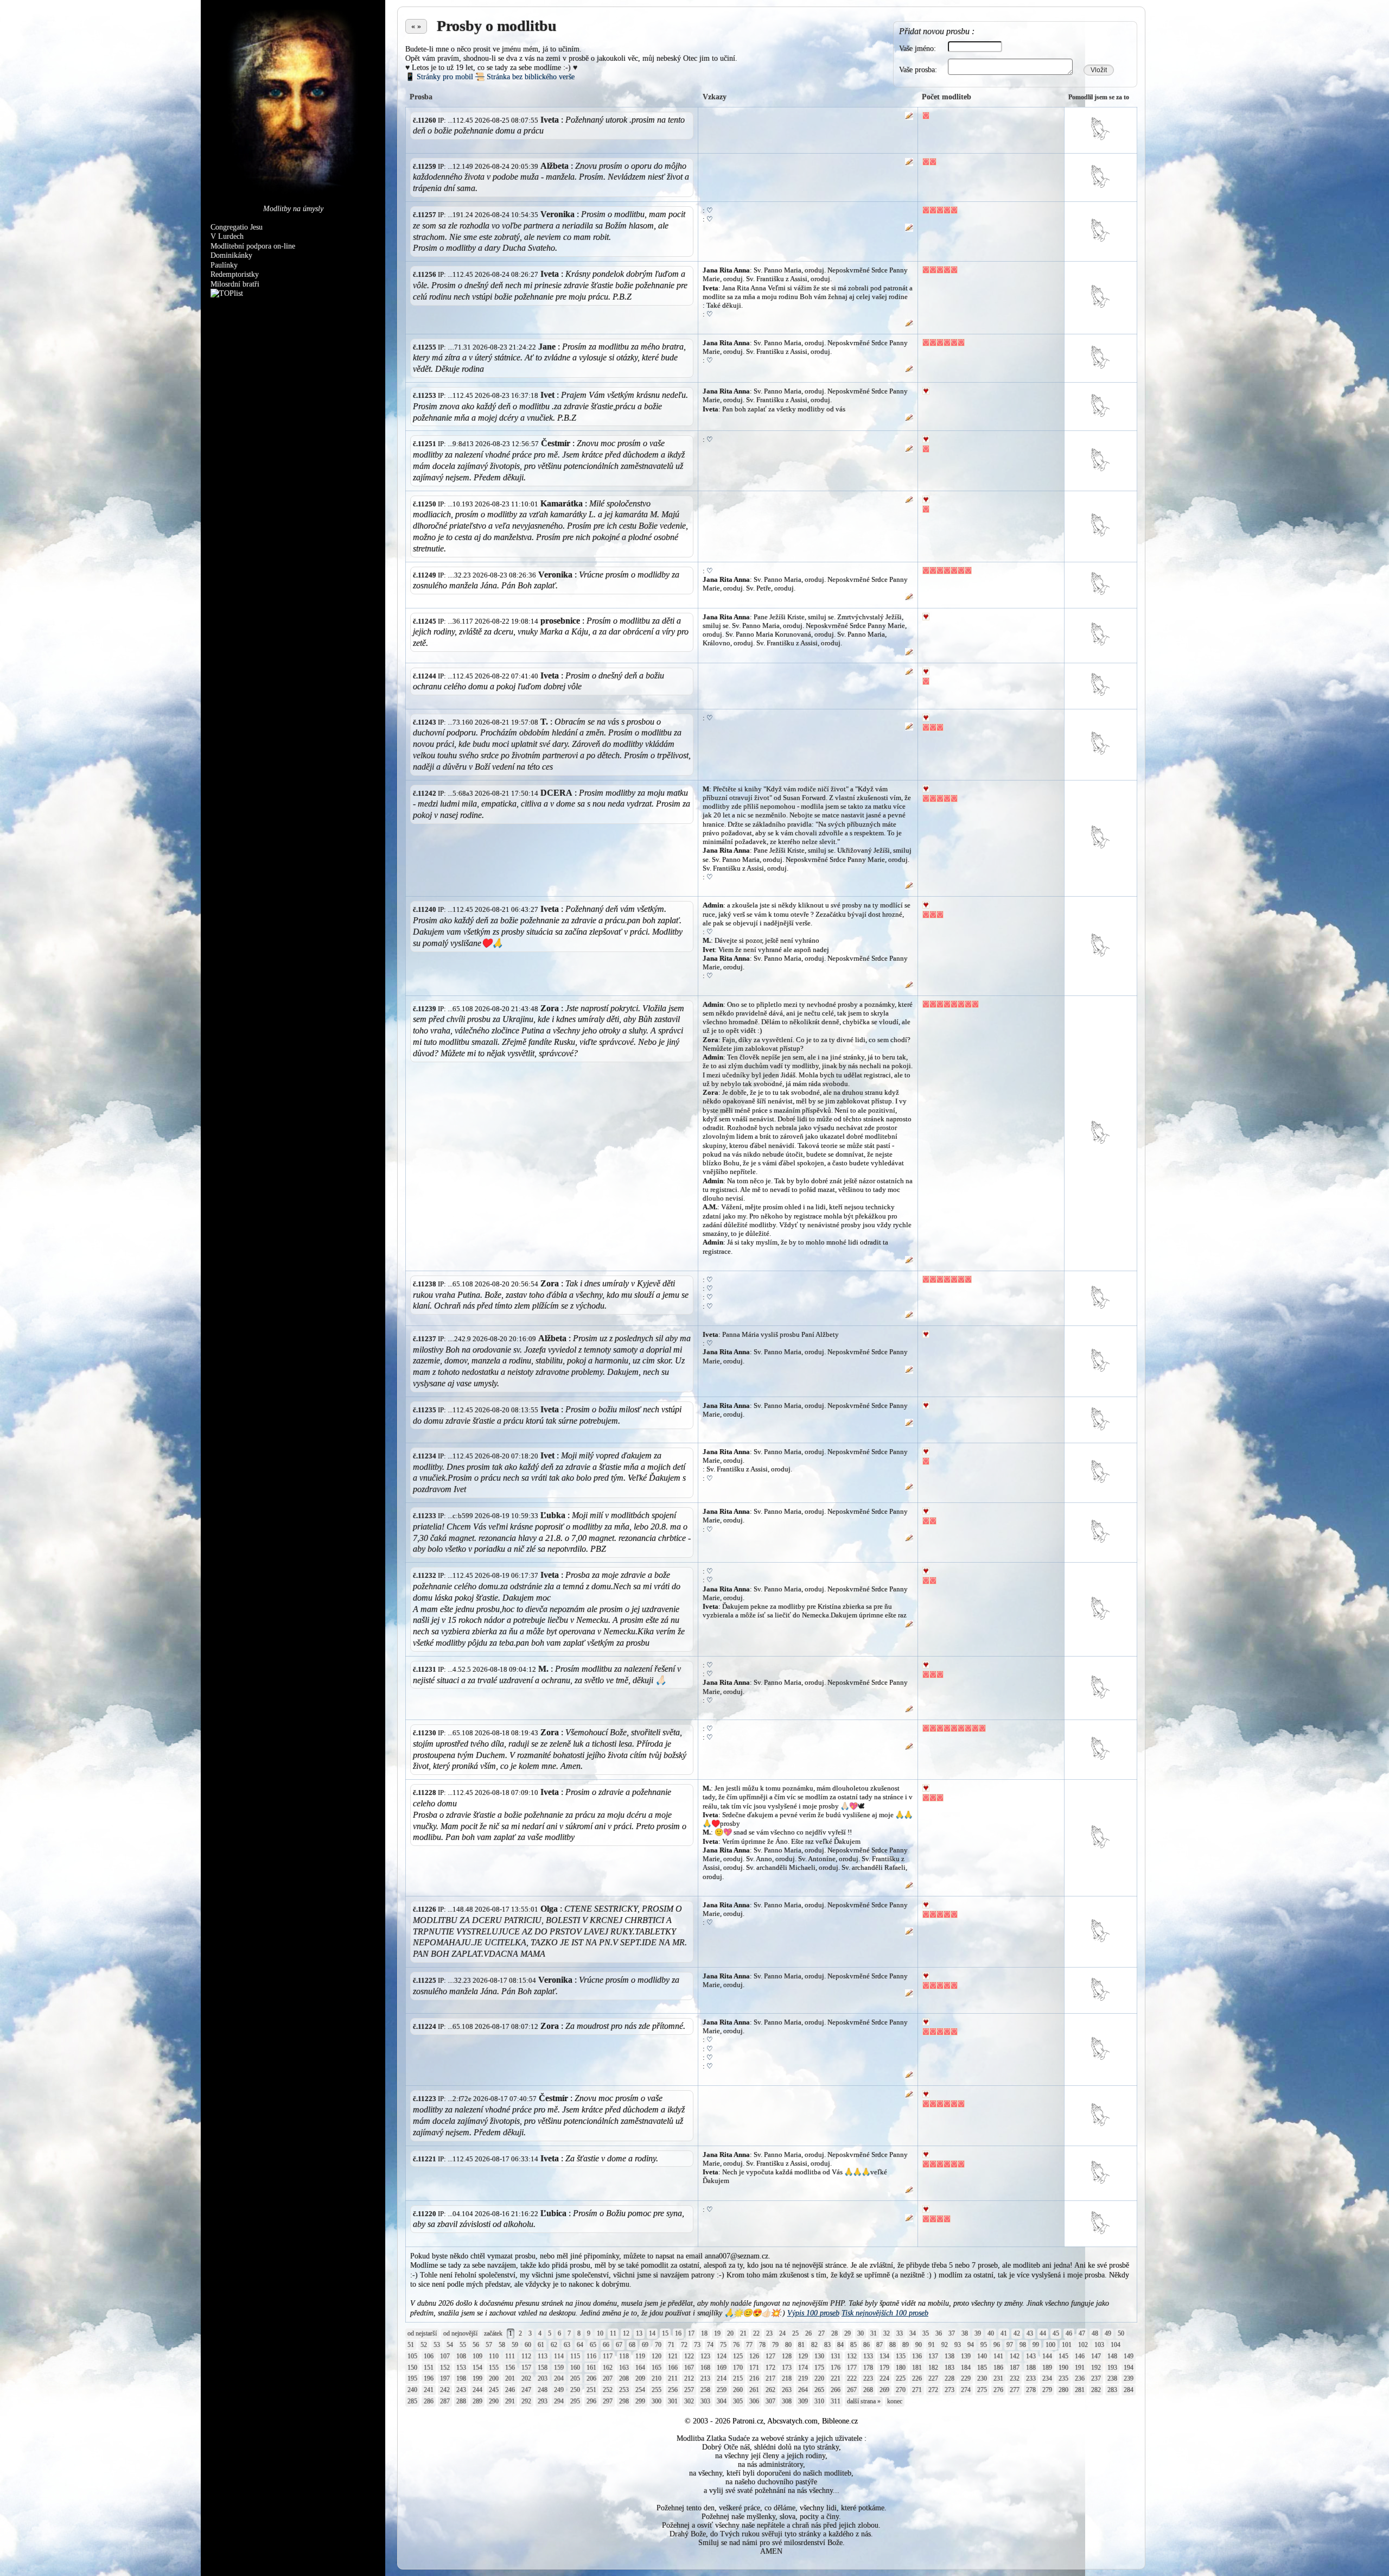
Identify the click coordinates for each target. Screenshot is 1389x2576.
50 (1121, 2333)
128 (787, 2356)
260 (738, 2390)
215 (738, 2378)
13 (639, 2333)
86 (866, 2345)
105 (412, 2356)
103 (1099, 2345)
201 (510, 2378)
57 (489, 2345)
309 (803, 2401)
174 (803, 2368)
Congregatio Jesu (237, 227)
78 (762, 2345)
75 (723, 2345)
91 (932, 2345)
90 (919, 2345)
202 (526, 2378)
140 (982, 2356)
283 (1112, 2390)
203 (543, 2378)
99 (1036, 2345)
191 (1080, 2368)
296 (591, 2401)
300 (657, 2401)
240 (412, 2390)
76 (736, 2345)
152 (445, 2368)
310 (819, 2401)
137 (933, 2356)
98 (1023, 2345)
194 (1129, 2368)
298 (624, 2401)
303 (705, 2401)
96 (997, 2345)
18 (704, 2333)
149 (1129, 2356)
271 (917, 2390)
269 (884, 2390)
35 (926, 2333)
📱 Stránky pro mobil (439, 77)
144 (1047, 2356)
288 (461, 2401)
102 (1083, 2345)
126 (754, 2356)
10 (600, 2333)
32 (887, 2333)
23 (769, 2333)
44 (1043, 2333)
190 (1063, 2368)
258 (705, 2390)
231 (998, 2378)
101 (1067, 2345)
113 (543, 2356)
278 (1031, 2390)
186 (998, 2368)
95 (984, 2345)
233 (1031, 2378)
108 (461, 2356)
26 (808, 2333)
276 (998, 2390)
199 (477, 2378)
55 (463, 2345)
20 (730, 2333)
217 (770, 2378)
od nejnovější (460, 2333)
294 (559, 2401)
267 (852, 2390)
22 (756, 2333)
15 (665, 2333)
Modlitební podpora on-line (253, 246)
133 (868, 2356)
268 (868, 2390)
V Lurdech (227, 236)
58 (502, 2345)
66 (606, 2345)
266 (836, 2390)
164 (640, 2368)
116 (591, 2356)
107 (445, 2356)
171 (754, 2368)
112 (526, 2356)
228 (950, 2378)
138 (950, 2356)
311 (836, 2401)
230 (982, 2378)
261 (754, 2390)
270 (901, 2390)
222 (852, 2378)
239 (1129, 2378)
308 (787, 2401)
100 (1050, 2345)
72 (684, 2345)
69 (645, 2345)
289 (477, 2401)
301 (673, 2401)
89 (906, 2345)
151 (429, 2368)
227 (933, 2378)
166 (673, 2368)
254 (640, 2390)
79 (775, 2345)
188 (1031, 2368)
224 (884, 2378)
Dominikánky (231, 255)
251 (591, 2390)
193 (1112, 2368)
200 (494, 2378)
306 (754, 2401)
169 (722, 2368)
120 (657, 2356)
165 (657, 2368)
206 (591, 2378)
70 (658, 2345)
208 (624, 2378)
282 (1096, 2390)
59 (515, 2345)
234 (1047, 2378)
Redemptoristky (235, 274)
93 (958, 2345)
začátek (493, 2333)
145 (1063, 2356)
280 (1063, 2390)
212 (689, 2378)
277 (1015, 2390)
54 (450, 2345)
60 (528, 2345)
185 (982, 2368)
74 (710, 2345)
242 (445, 2390)
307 (770, 2401)
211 (673, 2378)
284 (1129, 2390)
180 (901, 2368)
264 (803, 2390)
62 (554, 2345)
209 (640, 2378)
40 (991, 2333)
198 (461, 2378)
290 (494, 2401)
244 (477, 2390)
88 (893, 2345)
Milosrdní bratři (235, 284)
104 (1116, 2345)
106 (429, 2356)
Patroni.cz (748, 2421)
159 (559, 2368)
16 (678, 2333)
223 (868, 2378)
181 (917, 2368)
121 (673, 2356)
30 (861, 2333)
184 (966, 2368)
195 (412, 2378)
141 (998, 2356)
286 (429, 2401)
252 (608, 2390)
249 (559, 2390)
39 (978, 2333)
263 (787, 2390)
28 (834, 2333)
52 (424, 2345)
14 (652, 2333)
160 (575, 2368)
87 (880, 2345)
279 (1047, 2390)
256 (673, 2390)
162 (608, 2368)
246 (510, 2390)
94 (971, 2345)
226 (917, 2378)
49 (1108, 2333)
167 (689, 2368)
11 (613, 2333)
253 (624, 2390)
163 (624, 2368)
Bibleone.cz (840, 2421)
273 (950, 2390)
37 (952, 2333)
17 (691, 2333)
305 (738, 2401)
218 (787, 2378)
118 (624, 2356)
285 (412, 2401)
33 (900, 2333)
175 (819, 2368)
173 (787, 2368)
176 (836, 2368)
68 (632, 2345)
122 (689, 2356)
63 (567, 2345)
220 (819, 2378)
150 (412, 2368)
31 (874, 2333)
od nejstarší (422, 2333)
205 (575, 2378)
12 (626, 2333)
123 (705, 2356)
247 (526, 2390)
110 (494, 2356)
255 (657, 2390)
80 (788, 2345)
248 (543, 2390)
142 (1015, 2356)
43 (1030, 2333)
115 (575, 2356)
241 (429, 2390)
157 (526, 2368)
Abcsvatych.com (792, 2421)
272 (933, 2390)
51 (411, 2345)
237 (1096, 2378)
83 (827, 2345)
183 (950, 2368)
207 (608, 2378)
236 (1080, 2378)
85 (853, 2345)
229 (966, 2378)
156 (510, 2368)
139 (966, 2356)
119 (640, 2356)
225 (901, 2378)
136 (917, 2356)
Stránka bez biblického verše (525, 77)
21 (743, 2333)
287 (445, 2401)
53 (437, 2345)
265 (819, 2390)
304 (722, 2401)
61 (541, 2345)
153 (461, 2368)
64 (580, 2345)
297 (608, 2401)
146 (1080, 2356)
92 (945, 2345)
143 (1031, 2356)
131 (836, 2356)
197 (445, 2378)
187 (1015, 2368)
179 (884, 2368)
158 (543, 2368)
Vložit (1099, 70)
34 (913, 2333)
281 (1080, 2390)
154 (477, 2368)
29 (848, 2333)
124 (722, 2356)
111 (510, 2356)
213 (705, 2378)
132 (852, 2356)
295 (575, 2401)
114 (559, 2356)
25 (795, 2333)
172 (770, 2368)
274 (966, 2390)
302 (689, 2401)
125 (738, 2356)
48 (1095, 2333)
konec (895, 2401)
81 (801, 2345)
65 (593, 2345)
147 (1096, 2356)
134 (884, 2356)
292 (526, 2401)
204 (559, 2378)
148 (1112, 2356)
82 (814, 2345)
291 (510, 2401)
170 (738, 2368)
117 (608, 2356)
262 (770, 2390)
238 (1112, 2378)
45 (1056, 2333)
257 (689, 2390)
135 (901, 2356)
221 (836, 2378)
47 (1082, 2333)
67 (619, 2345)
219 (803, 2378)
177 (852, 2368)
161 (591, 2368)
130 (819, 2356)
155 (494, 2368)
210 (657, 2378)
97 (1010, 2345)
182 (933, 2368)
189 (1047, 2368)
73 (697, 2345)
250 (575, 2390)
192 (1096, 2368)
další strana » (864, 2401)
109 (477, 2356)
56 (476, 2345)
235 (1063, 2378)
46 (1069, 2333)
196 (429, 2378)
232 (1015, 2378)
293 (543, 2401)
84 (840, 2345)
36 (939, 2333)
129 (803, 2356)
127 (770, 2356)
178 (868, 2368)
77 (749, 2345)
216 (754, 2378)
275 (982, 2390)
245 (494, 2390)
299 (640, 2401)
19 (717, 2333)
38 (965, 2333)
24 (782, 2333)
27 (821, 2333)
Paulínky (224, 265)
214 (722, 2378)
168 (705, 2368)
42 (1017, 2333)
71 (671, 2345)
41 (1004, 2333)
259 (722, 2390)
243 (461, 2390)
